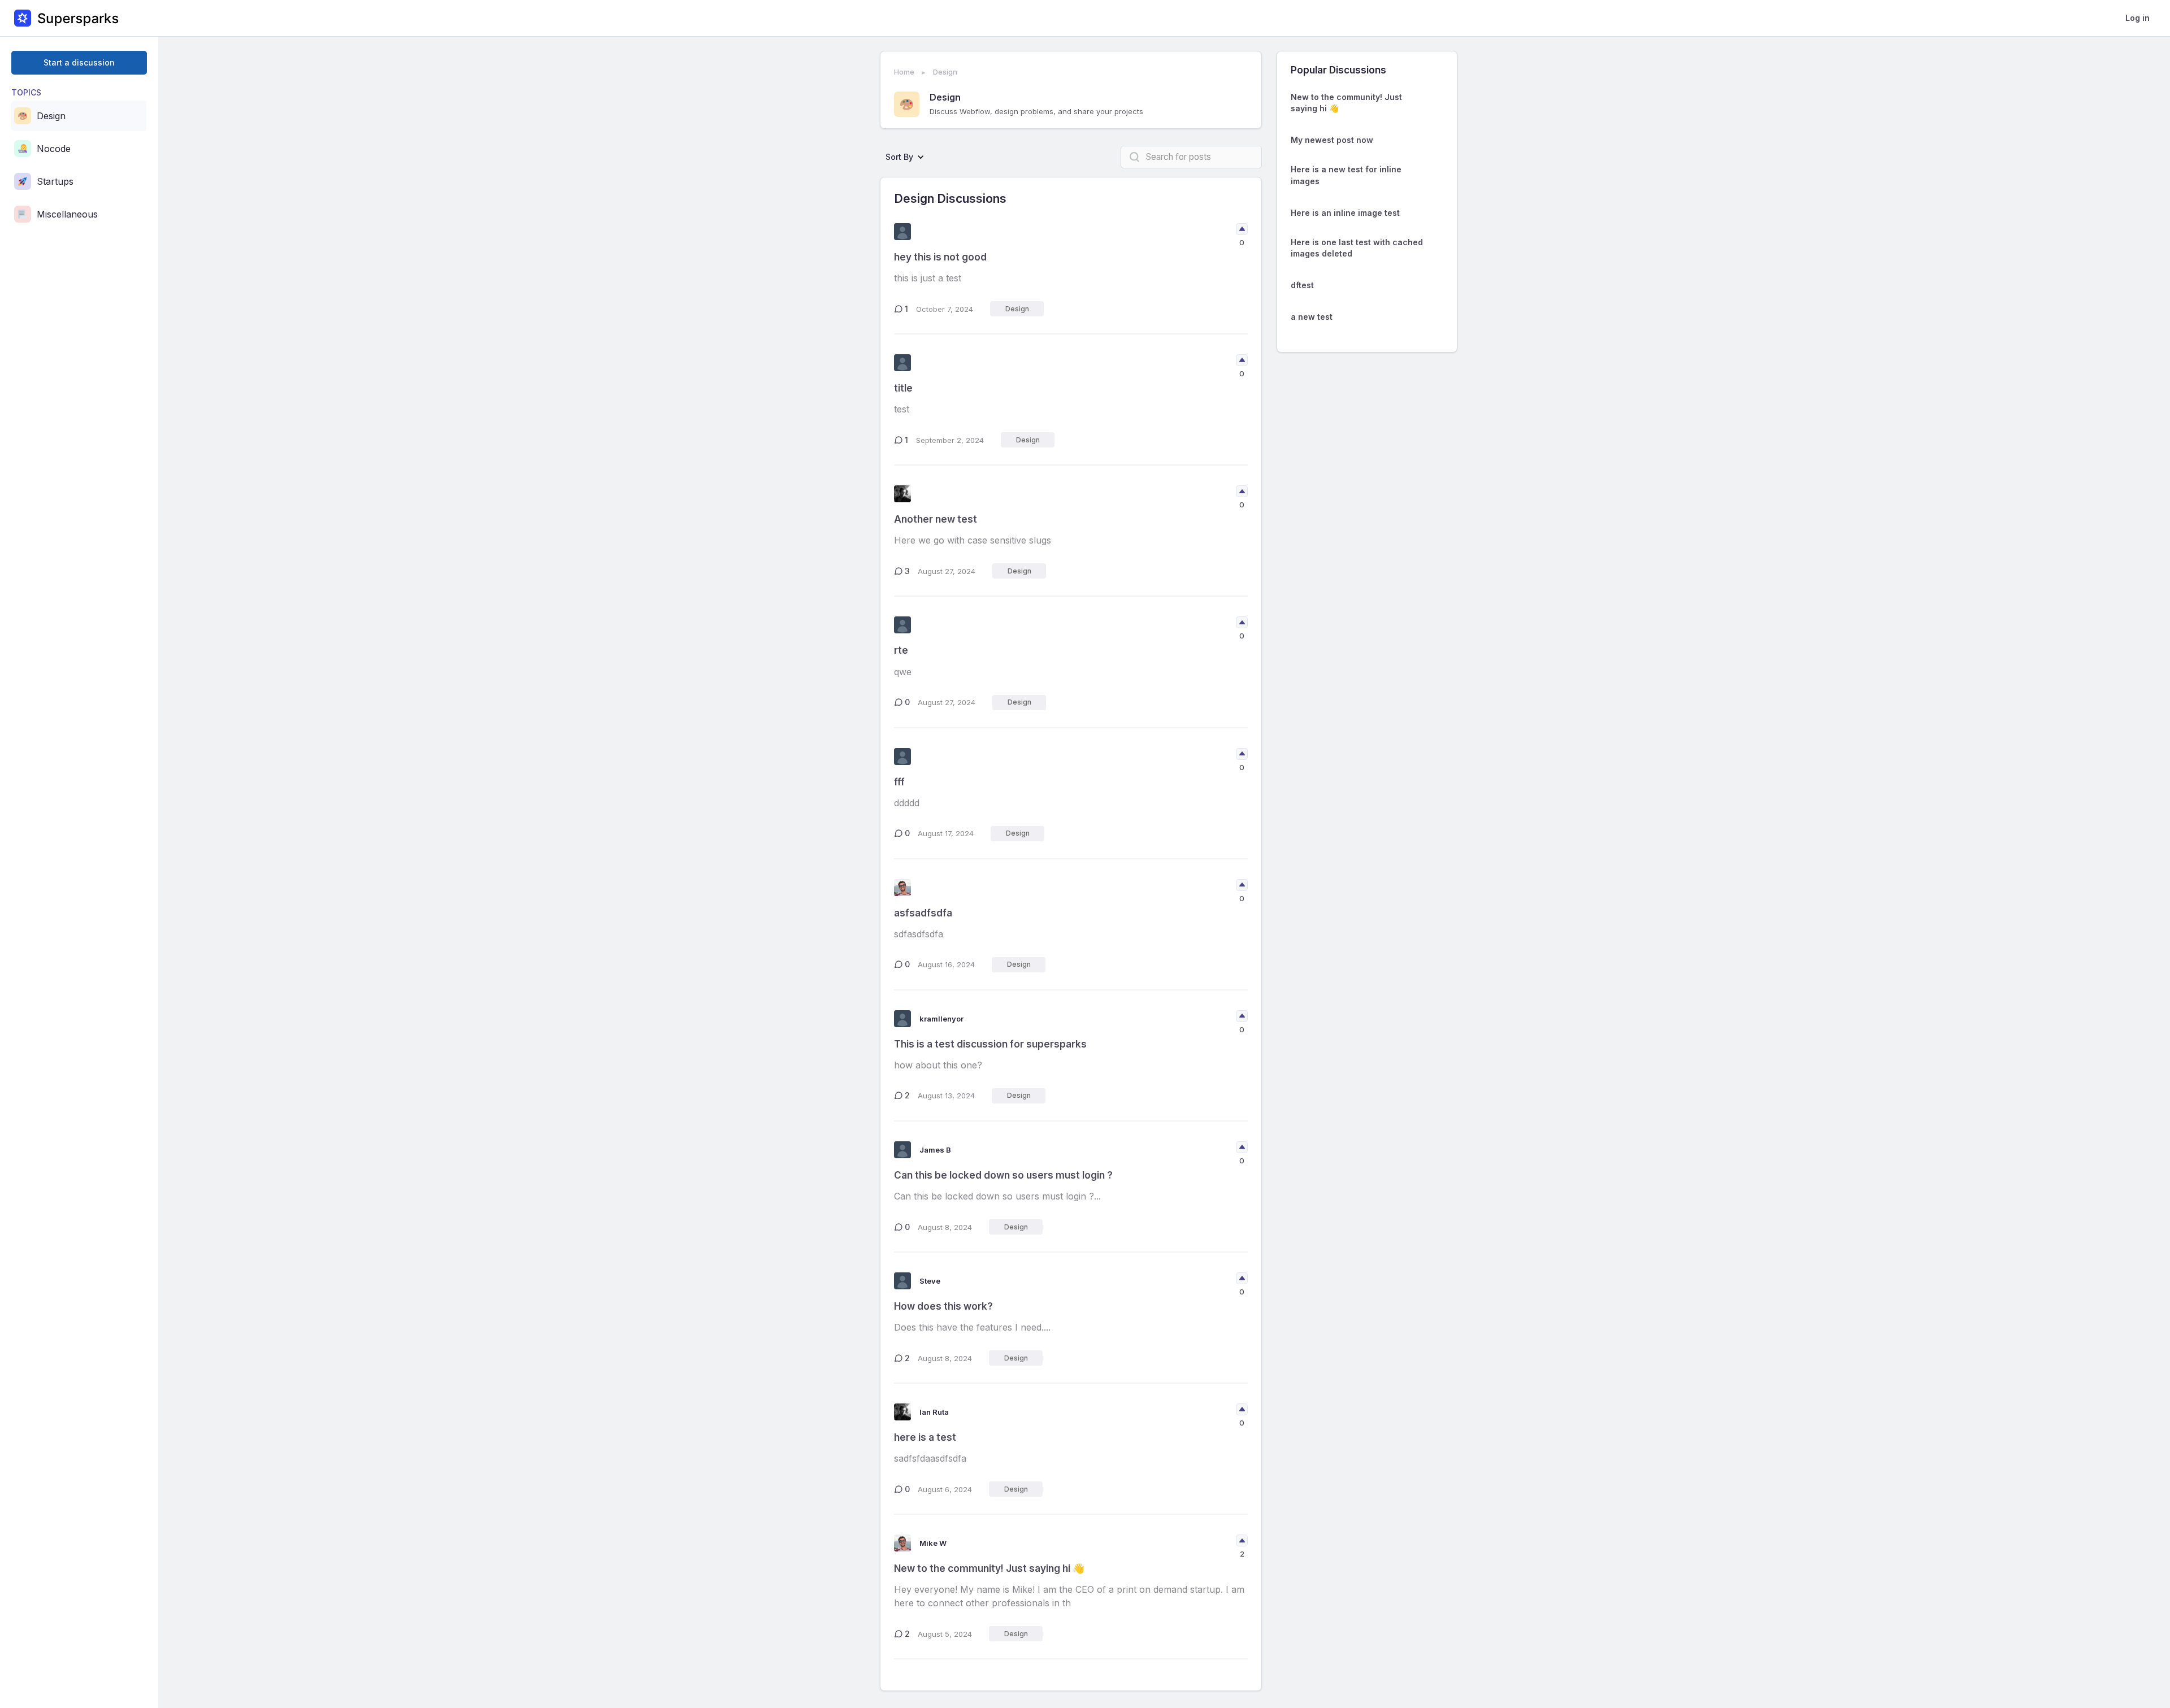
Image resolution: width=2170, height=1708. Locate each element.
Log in (2138, 18)
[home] (66, 18)
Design (945, 72)
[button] (908, 157)
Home (904, 72)
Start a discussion (79, 62)
